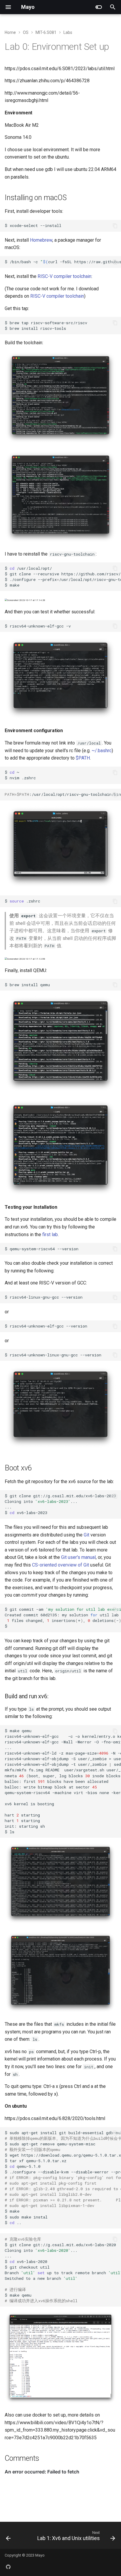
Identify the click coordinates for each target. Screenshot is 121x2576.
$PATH (83, 758)
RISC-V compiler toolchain (64, 276)
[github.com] (8, 2567)
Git (86, 1535)
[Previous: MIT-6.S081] (8, 2537)
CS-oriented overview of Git (60, 1565)
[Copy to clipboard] (115, 226)
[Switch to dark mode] (99, 7)
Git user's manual (78, 1557)
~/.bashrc (102, 751)
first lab (50, 1235)
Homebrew (41, 240)
